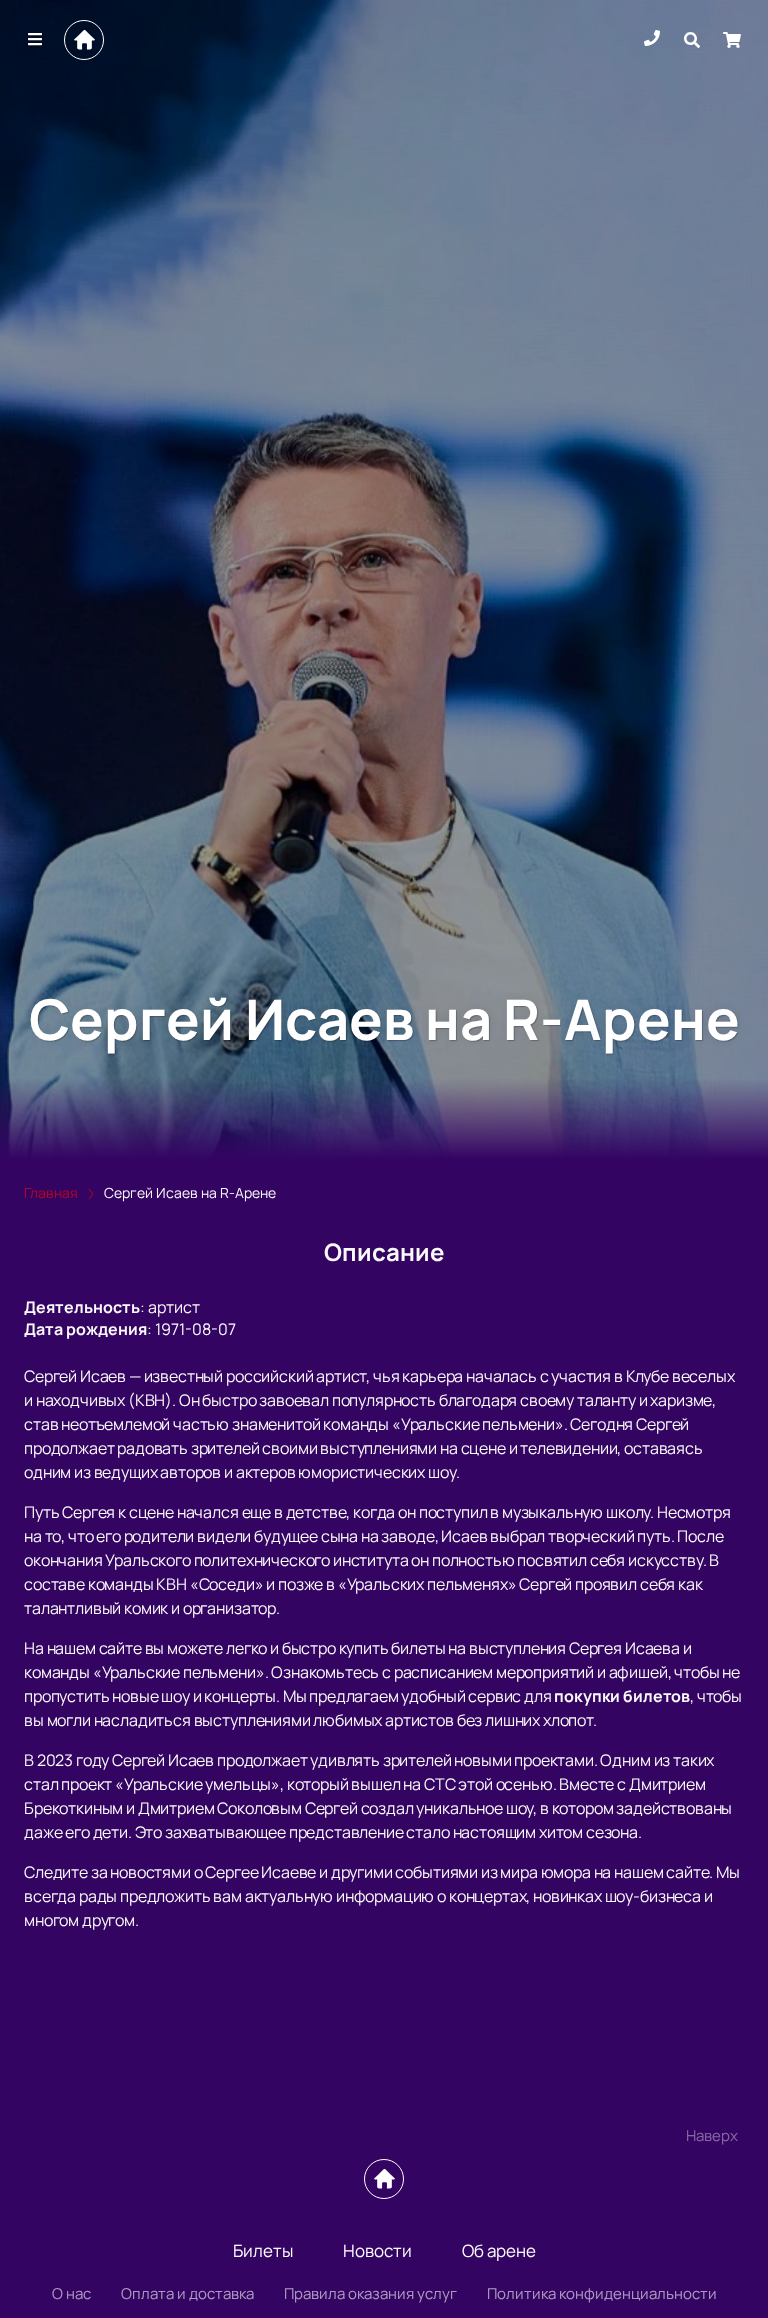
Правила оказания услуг (370, 2293)
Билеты (263, 2250)
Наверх (712, 2135)
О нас (71, 2293)
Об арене (499, 2250)
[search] (692, 40)
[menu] (36, 40)
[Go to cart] (732, 40)
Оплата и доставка (187, 2293)
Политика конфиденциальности (602, 2293)
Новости (377, 2250)
